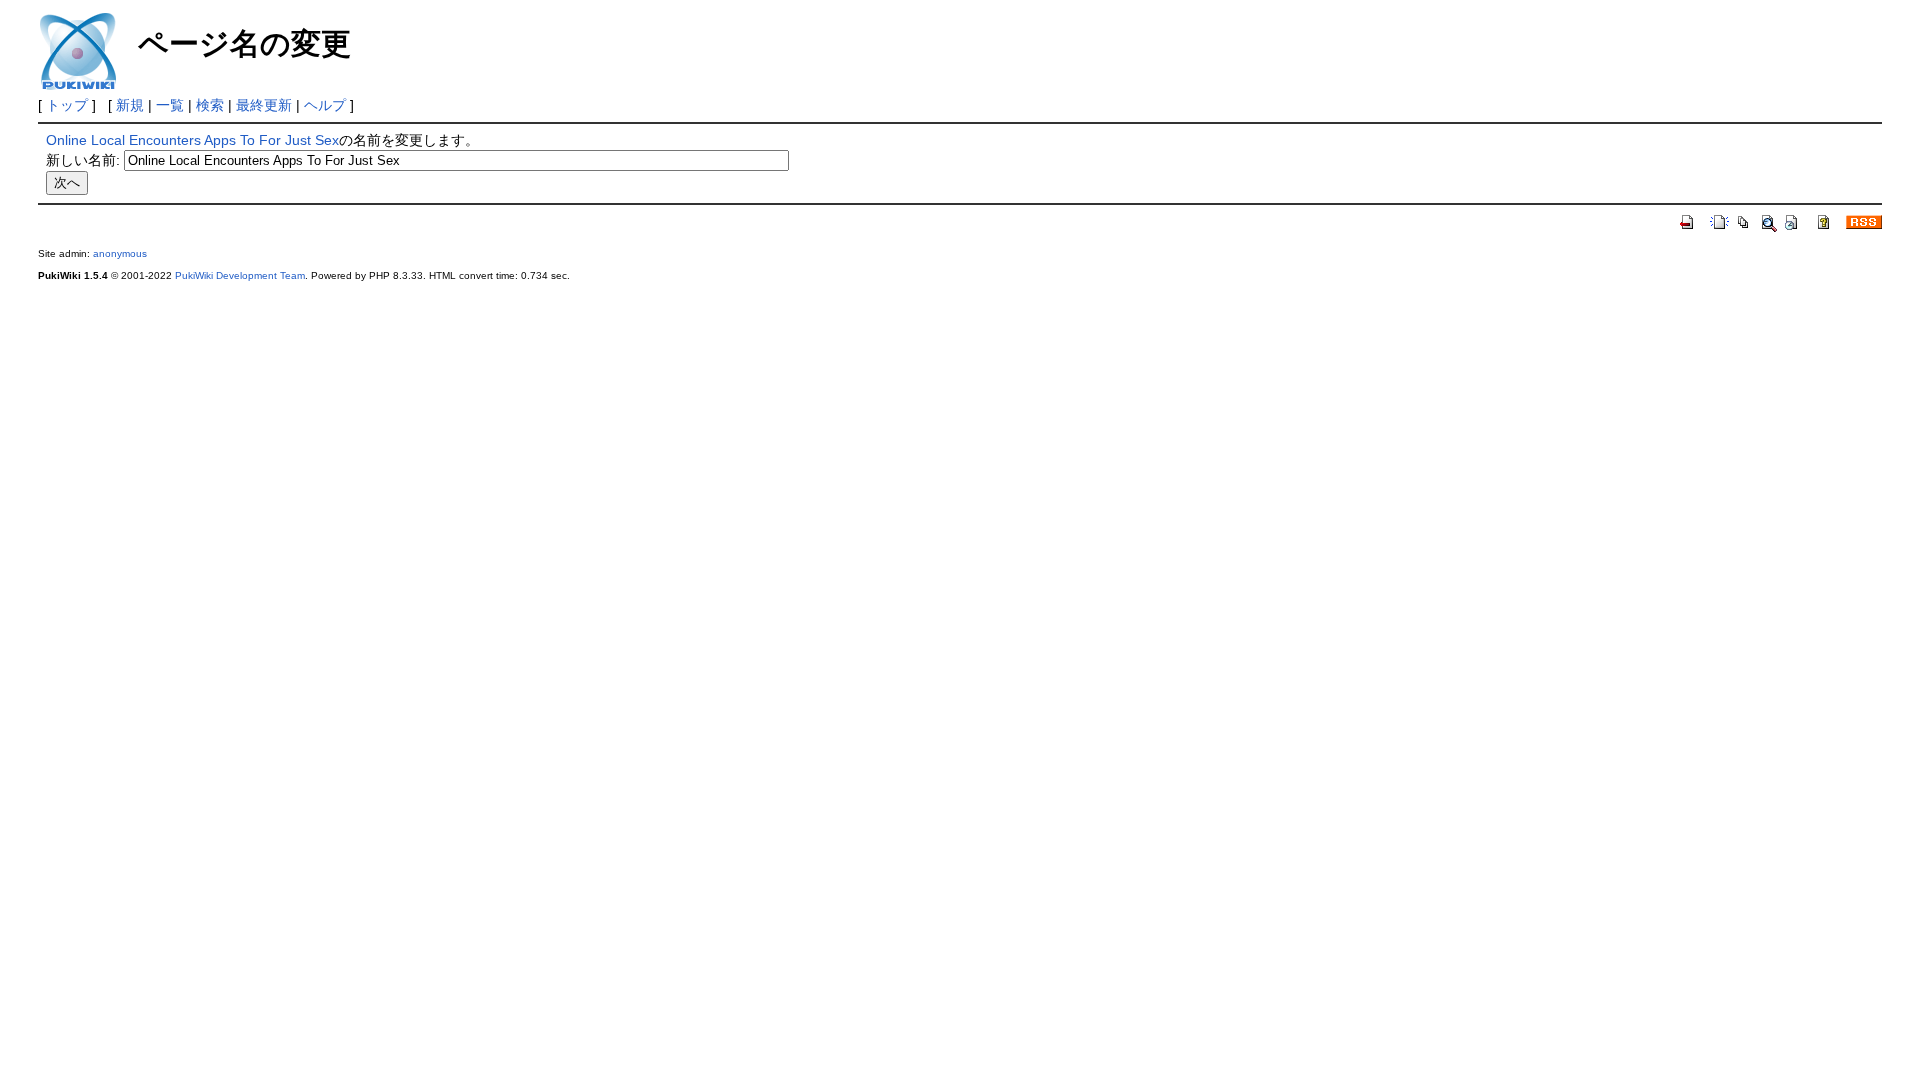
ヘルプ (325, 105)
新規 (130, 105)
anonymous (120, 253)
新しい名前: (83, 160)
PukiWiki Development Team (240, 275)
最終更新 (264, 105)
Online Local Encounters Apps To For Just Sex (192, 140)
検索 (210, 105)
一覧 (170, 105)
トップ (67, 105)
